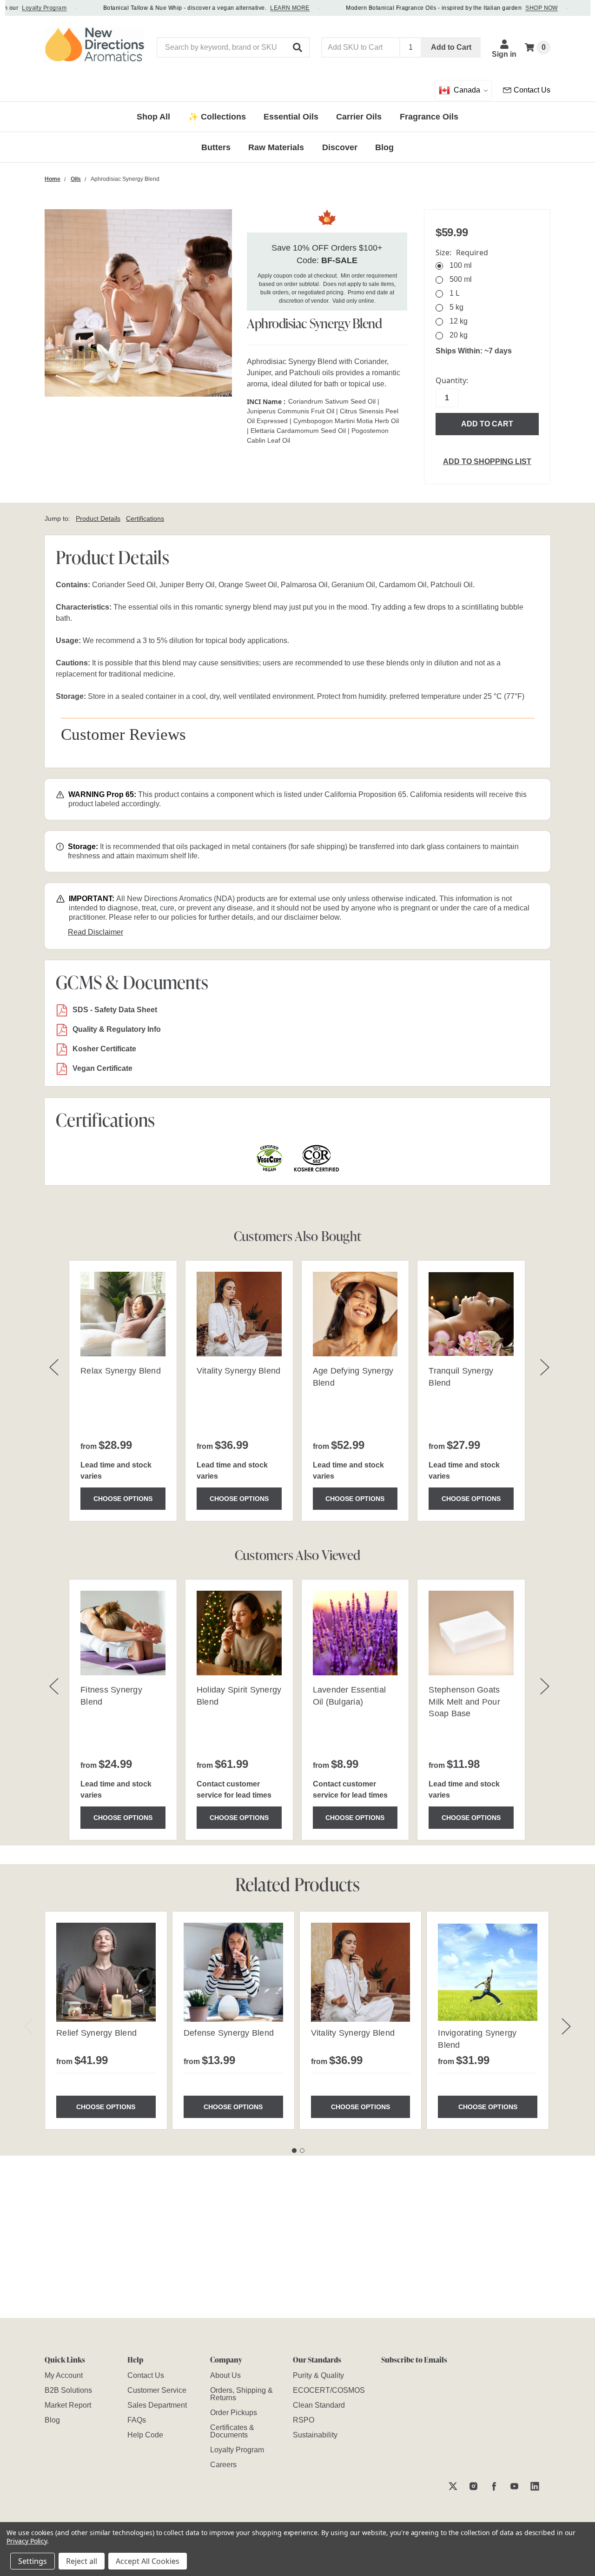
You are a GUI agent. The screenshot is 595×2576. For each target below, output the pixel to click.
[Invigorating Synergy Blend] (488, 1972)
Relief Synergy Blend (96, 2033)
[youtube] (514, 2486)
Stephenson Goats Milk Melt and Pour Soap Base (464, 1701)
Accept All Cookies (148, 2561)
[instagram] (473, 2486)
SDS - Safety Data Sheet (115, 1010)
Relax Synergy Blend (121, 1371)
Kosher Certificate (104, 1049)
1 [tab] (294, 2151)
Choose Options (123, 1499)
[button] (298, 47)
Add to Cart (451, 47)
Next (566, 2027)
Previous (29, 2027)
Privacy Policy (27, 2541)
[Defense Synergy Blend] (233, 1972)
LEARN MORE (268, 8)
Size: (462, 252)
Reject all (82, 2561)
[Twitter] (453, 2486)
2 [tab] (302, 2151)
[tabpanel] (106, 2020)
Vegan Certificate (102, 1068)
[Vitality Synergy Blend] (361, 1972)
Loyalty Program (23, 8)
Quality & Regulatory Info (117, 1029)
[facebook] (494, 2486)
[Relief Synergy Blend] (106, 1972)
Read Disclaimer (96, 932)
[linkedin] (535, 2486)
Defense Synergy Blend (229, 2033)
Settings (33, 2561)
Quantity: (452, 380)
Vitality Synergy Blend (239, 1371)
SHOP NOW (520, 8)
